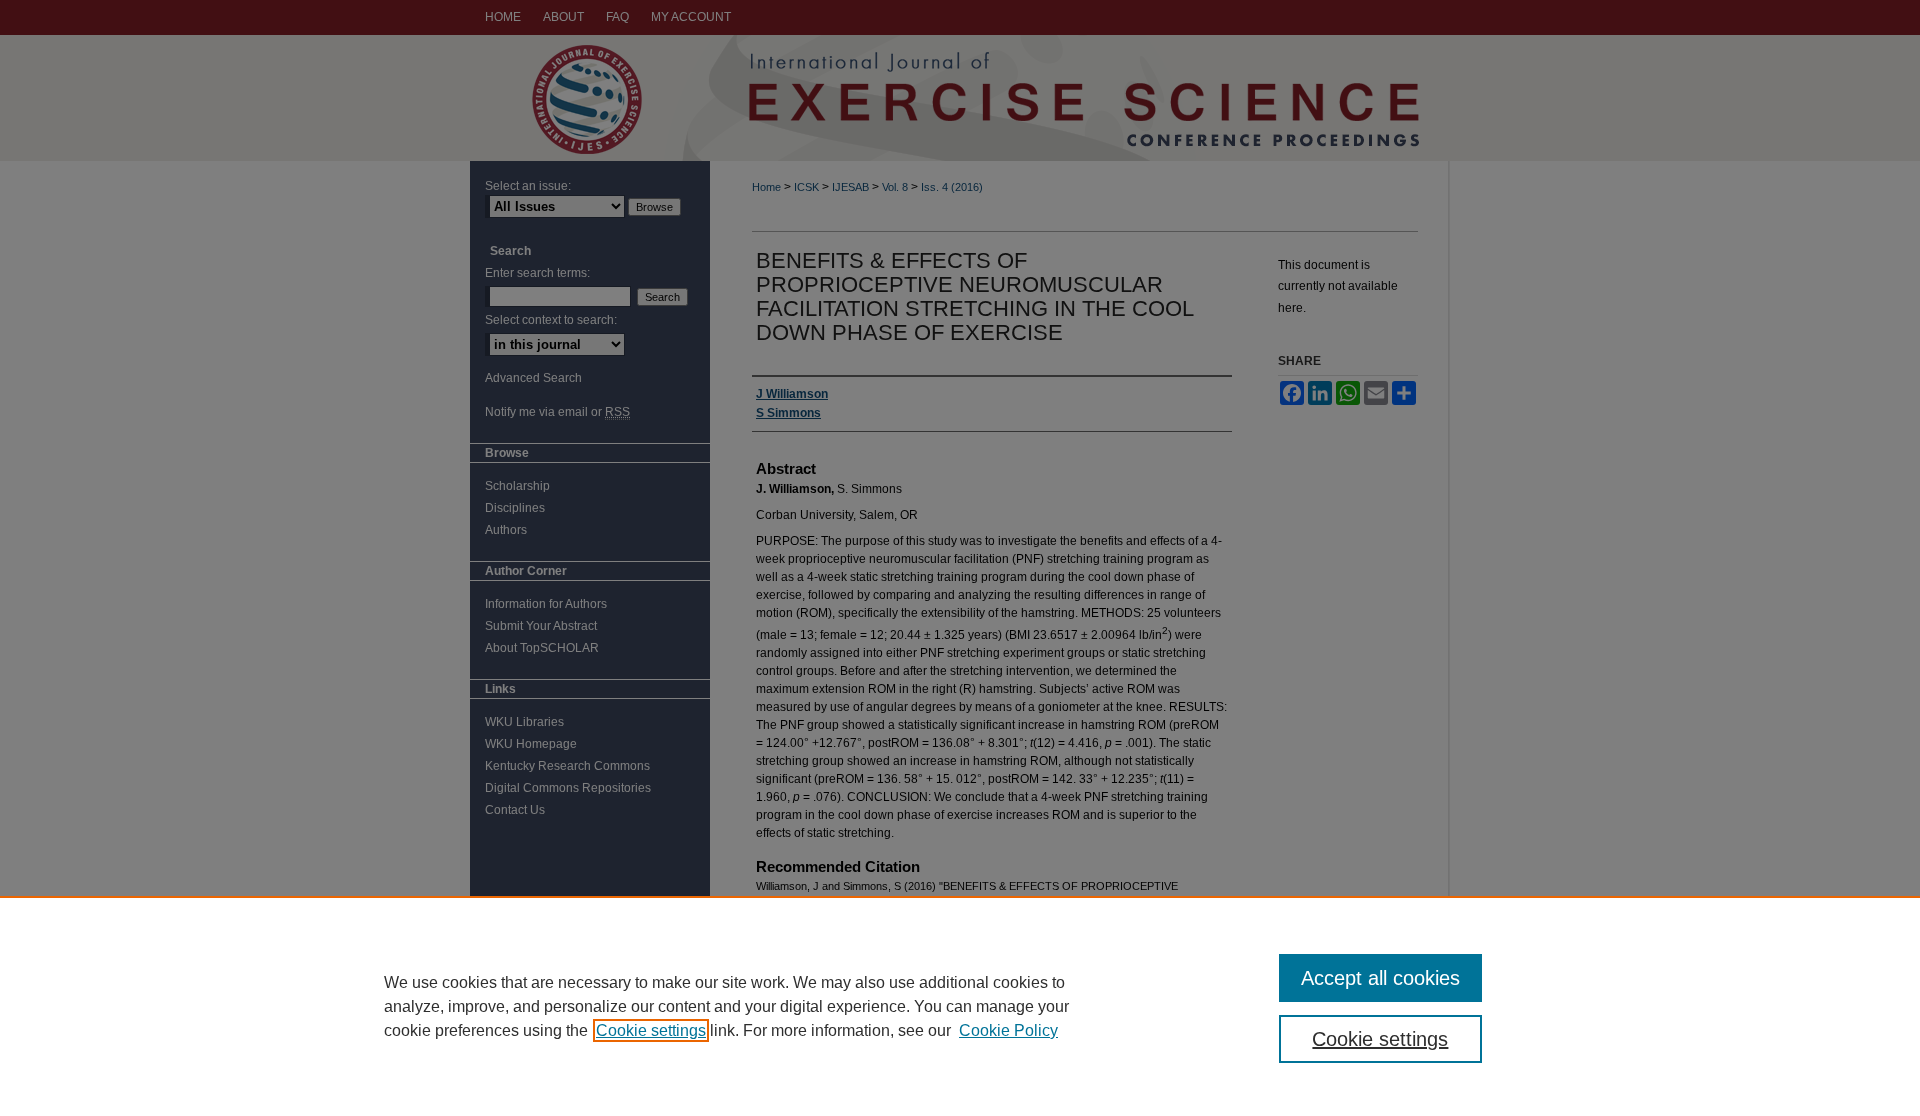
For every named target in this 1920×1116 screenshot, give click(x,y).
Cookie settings (651, 1030)
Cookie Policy (1008, 1030)
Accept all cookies (1380, 978)
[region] (960, 1006)
